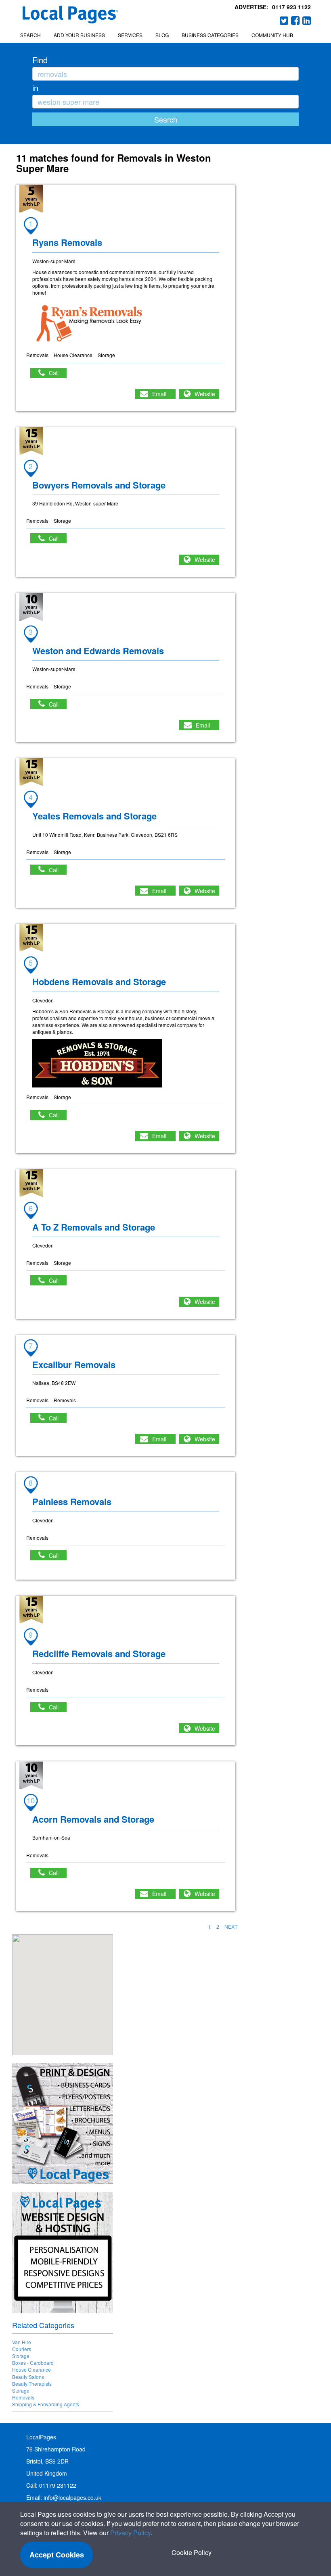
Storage (21, 2356)
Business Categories (210, 35)
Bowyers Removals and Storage (99, 485)
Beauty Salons (28, 2377)
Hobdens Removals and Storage (99, 981)
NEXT (231, 1926)
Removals (23, 2397)
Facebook (295, 21)
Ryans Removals (67, 242)
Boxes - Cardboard (33, 2363)
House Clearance (31, 2369)
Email (159, 394)
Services (130, 35)
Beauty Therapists (32, 2384)
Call (58, 373)
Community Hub (272, 35)
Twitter (284, 21)
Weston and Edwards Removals (98, 651)
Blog (162, 35)
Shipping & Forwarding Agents (46, 2404)
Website (205, 394)
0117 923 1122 (291, 7)
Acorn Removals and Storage (93, 1819)
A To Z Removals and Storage (94, 1227)
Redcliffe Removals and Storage (99, 1653)
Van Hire (22, 2342)
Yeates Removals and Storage (94, 816)
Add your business (79, 35)
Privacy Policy (130, 2533)
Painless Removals (72, 1501)
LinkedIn (307, 21)
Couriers (22, 2349)
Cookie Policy (192, 2552)
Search (30, 35)
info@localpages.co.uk (72, 2497)
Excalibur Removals (74, 1364)
